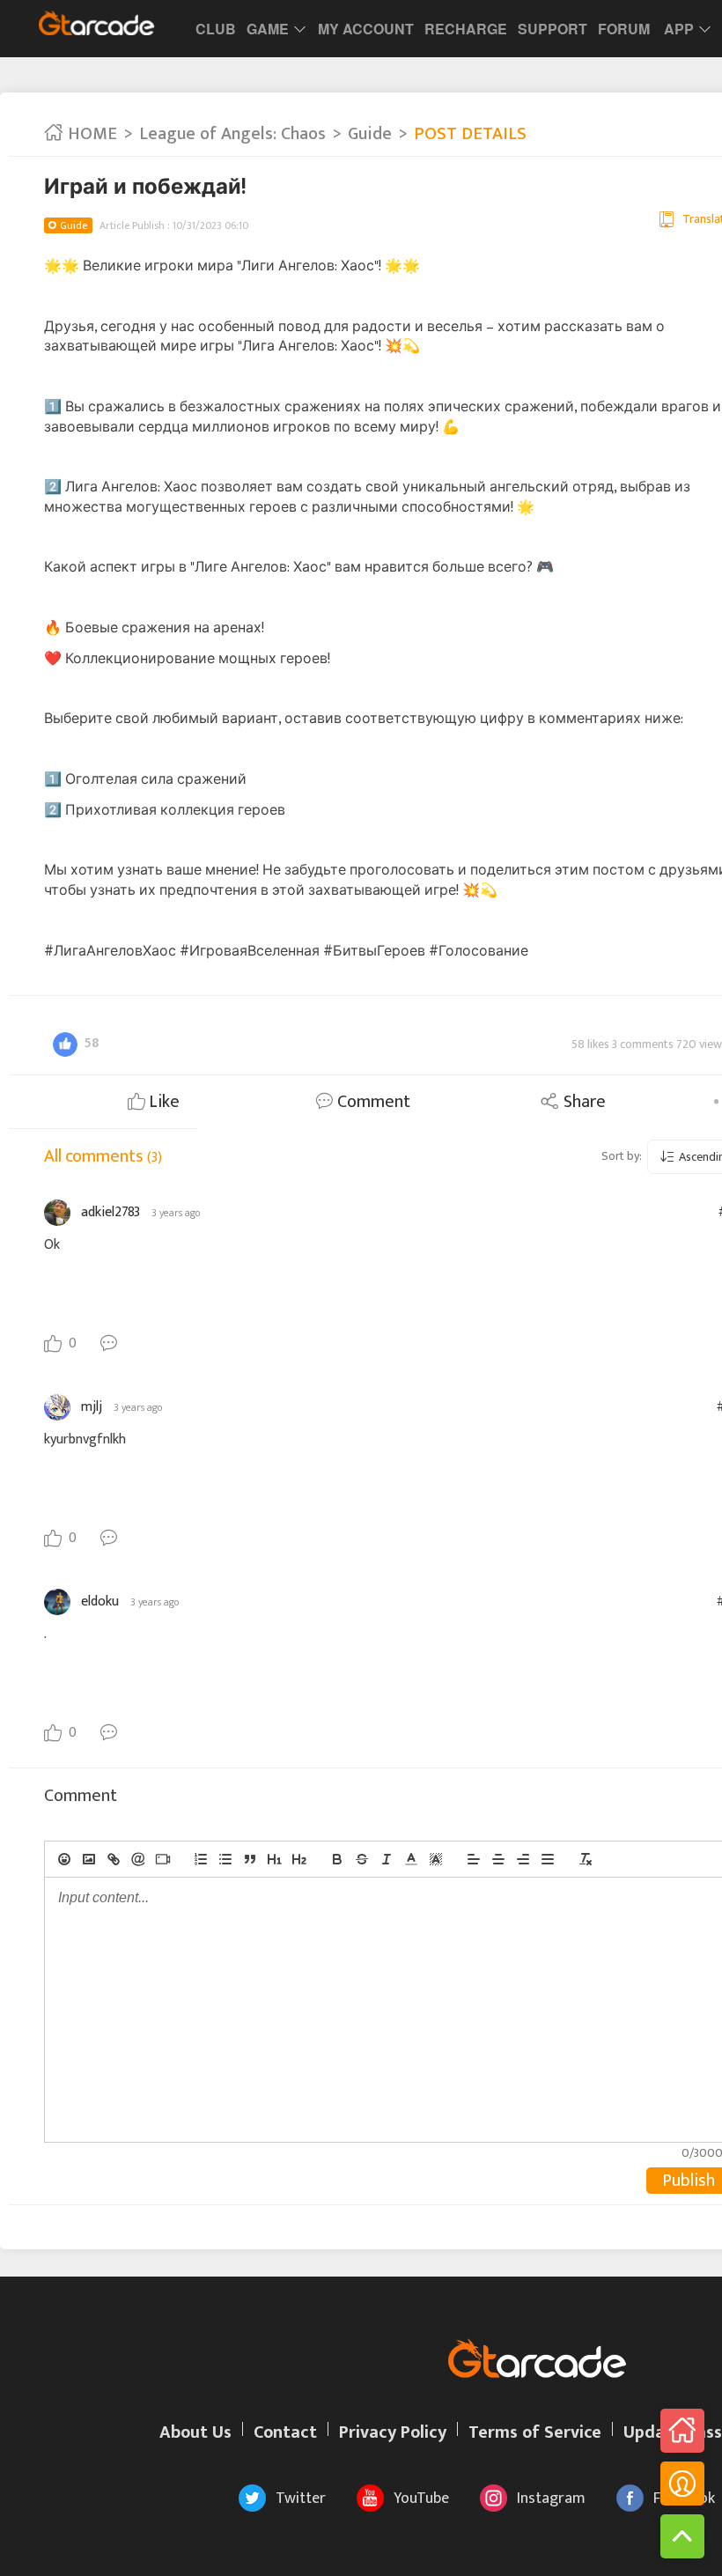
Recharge (466, 29)
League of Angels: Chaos (232, 134)
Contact (285, 2432)
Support (553, 29)
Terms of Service (535, 2432)
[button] (411, 1859)
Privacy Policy (393, 2432)
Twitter (301, 2498)
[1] (275, 1859)
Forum (624, 29)
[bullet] (225, 1859)
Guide (370, 134)
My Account (366, 29)
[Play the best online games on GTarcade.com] (97, 23)
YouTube (421, 2498)
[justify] (548, 1859)
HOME (90, 134)
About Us (195, 2432)
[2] (299, 1859)
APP (679, 29)
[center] (498, 1859)
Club (216, 29)
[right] (523, 1859)
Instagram (551, 2498)
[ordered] (201, 1859)
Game (268, 29)
